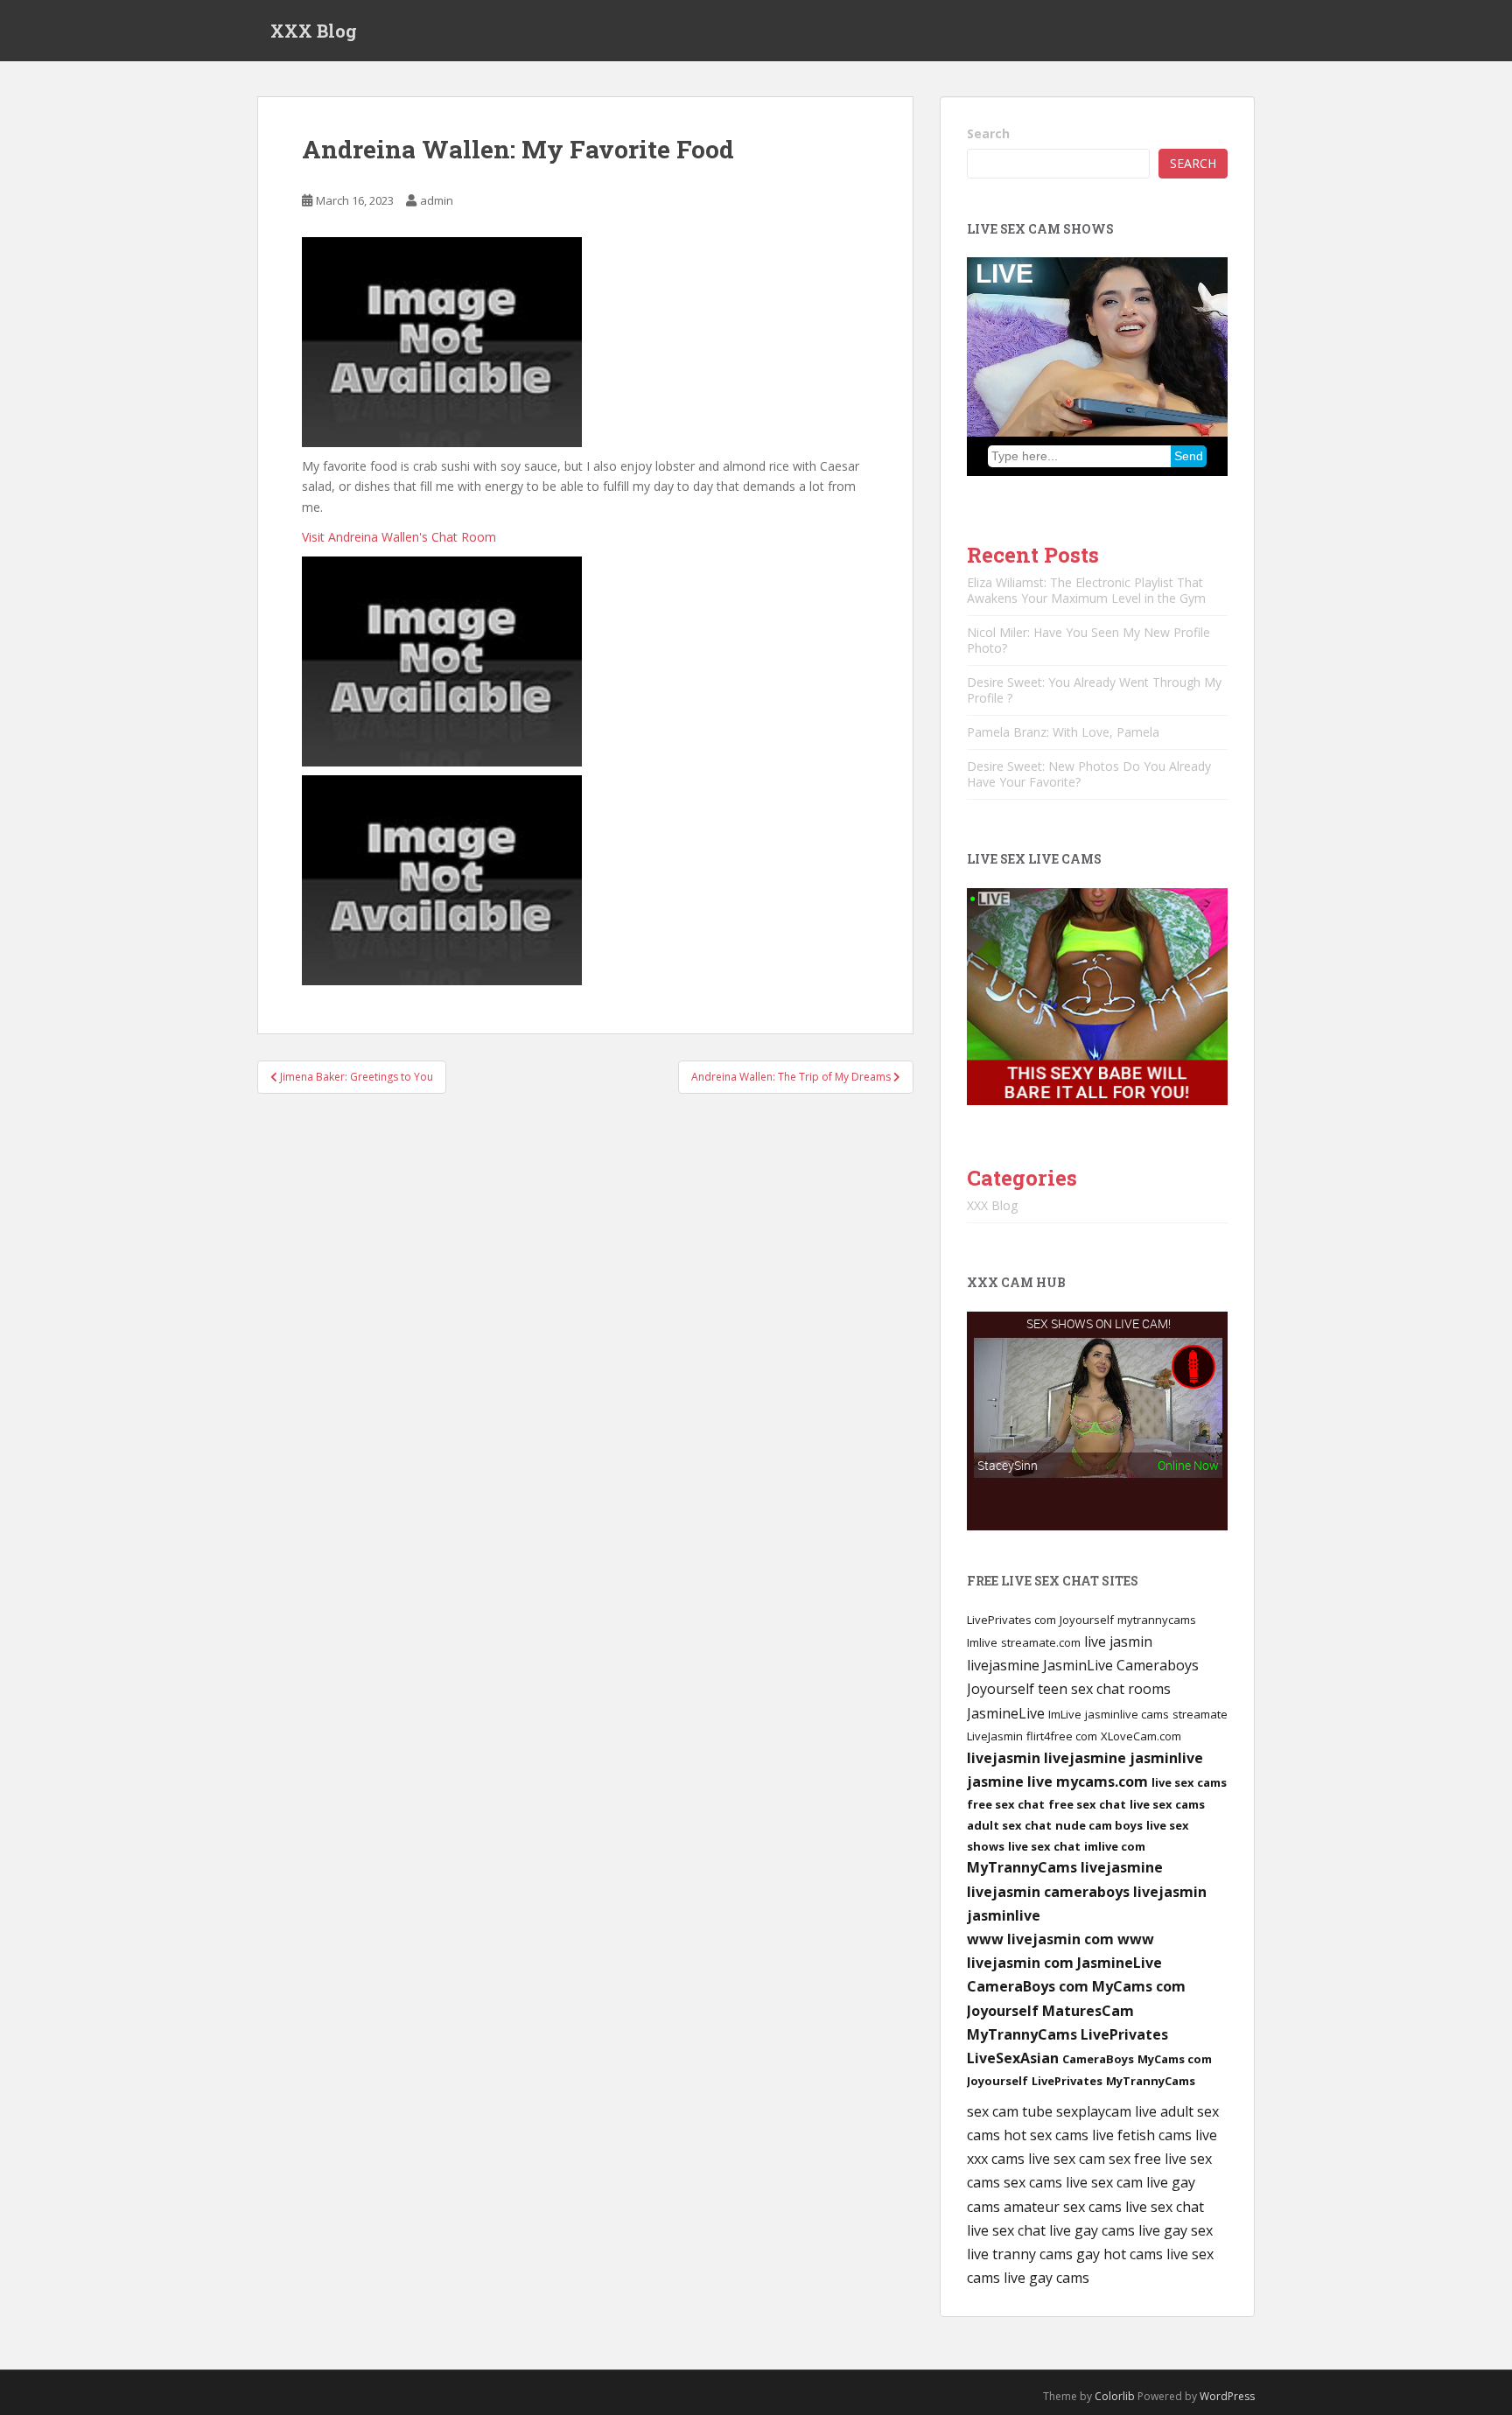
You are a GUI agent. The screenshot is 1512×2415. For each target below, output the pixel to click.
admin (437, 200)
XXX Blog (314, 31)
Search (988, 133)
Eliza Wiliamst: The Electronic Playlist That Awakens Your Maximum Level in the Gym (1086, 590)
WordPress (1227, 2396)
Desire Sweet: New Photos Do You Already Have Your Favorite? (1089, 774)
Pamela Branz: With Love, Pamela (1063, 732)
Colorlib (1115, 2396)
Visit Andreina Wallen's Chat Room (399, 537)
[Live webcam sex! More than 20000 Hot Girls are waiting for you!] (1097, 995)
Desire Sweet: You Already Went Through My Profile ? (1094, 690)
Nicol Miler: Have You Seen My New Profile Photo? (1088, 640)
